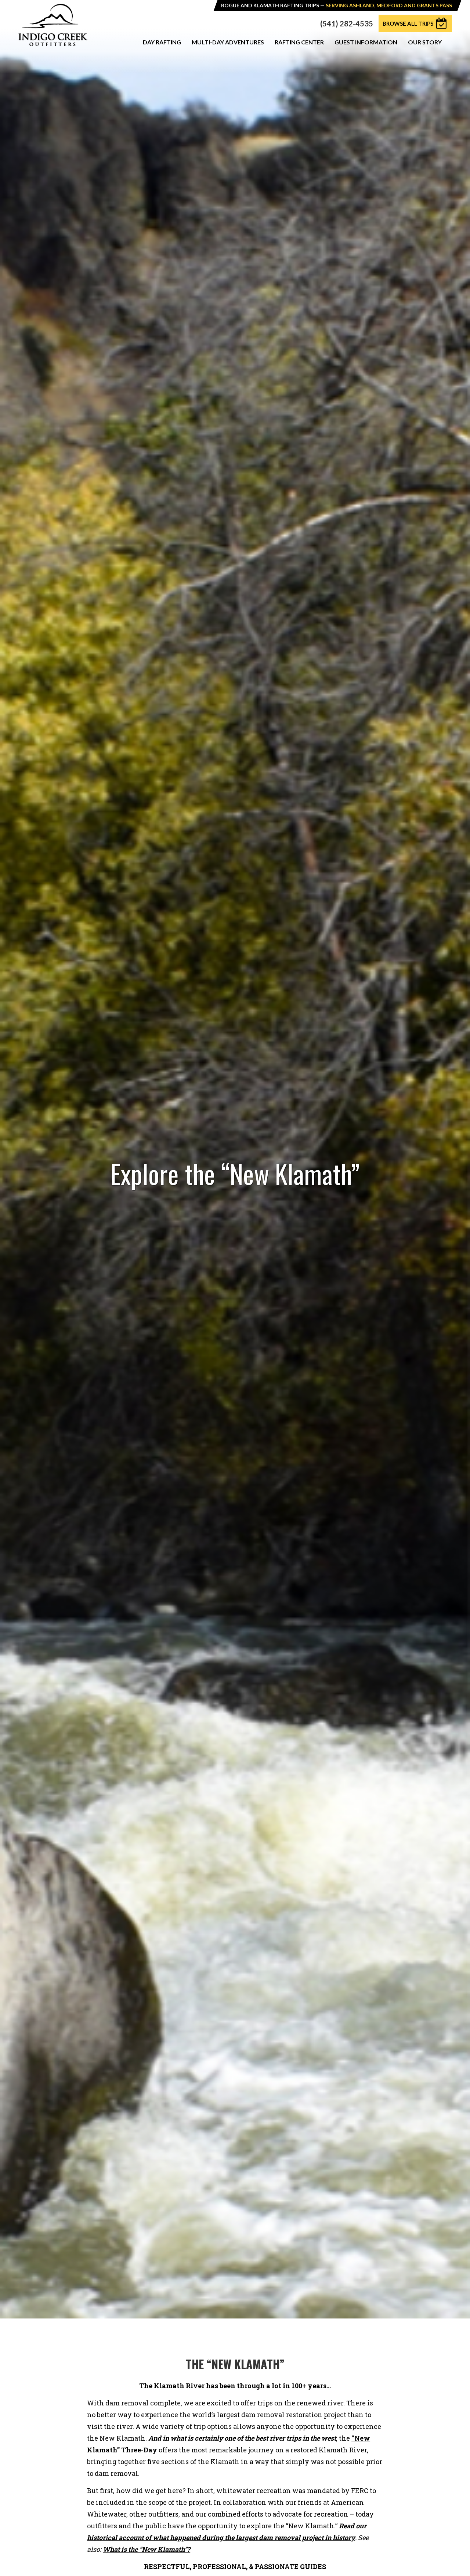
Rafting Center (299, 42)
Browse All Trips (408, 23)
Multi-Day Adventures (228, 42)
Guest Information (366, 42)
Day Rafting (162, 42)
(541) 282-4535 (347, 23)
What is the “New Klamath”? (147, 2549)
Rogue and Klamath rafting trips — (337, 5)
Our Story (425, 42)
